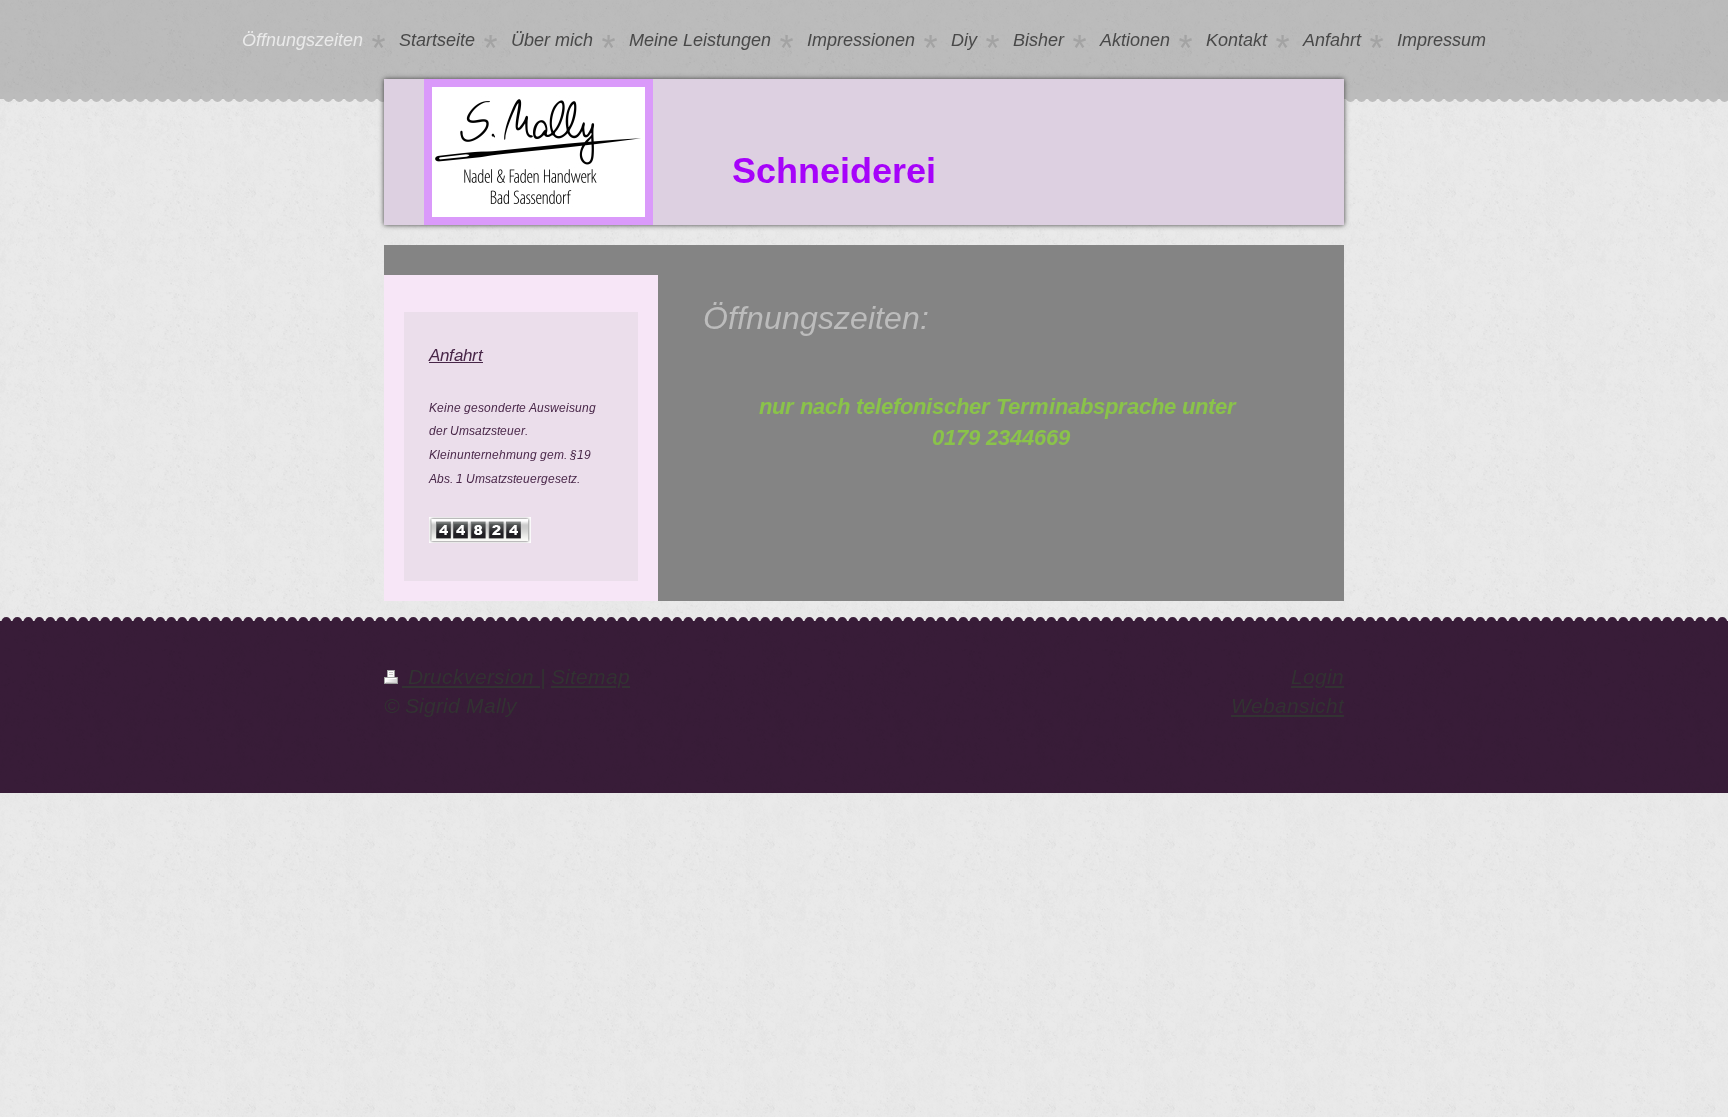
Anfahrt (456, 355)
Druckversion (471, 677)
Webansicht (1287, 706)
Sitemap (590, 677)
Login (1317, 677)
